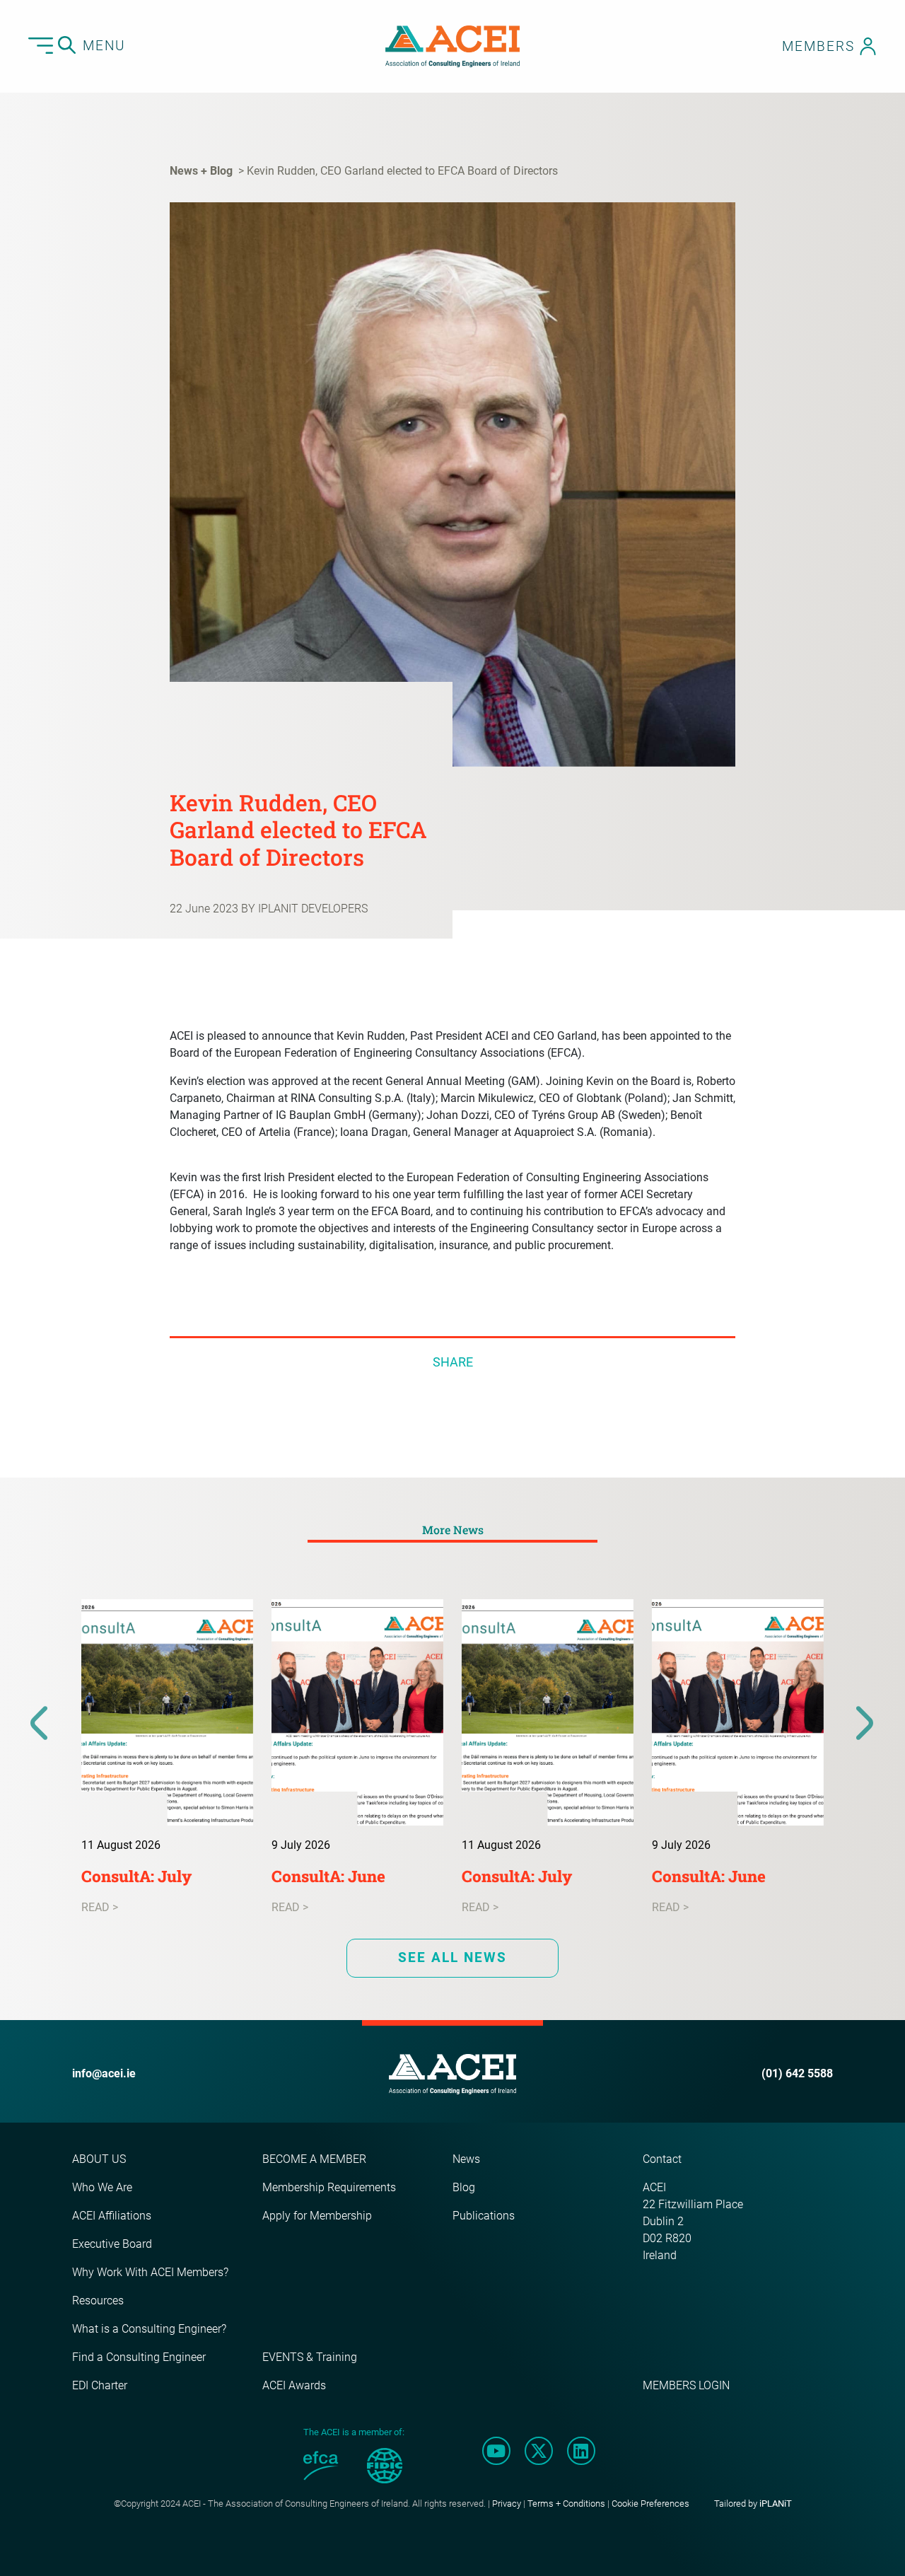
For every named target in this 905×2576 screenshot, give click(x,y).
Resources (98, 2301)
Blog (464, 2187)
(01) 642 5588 (797, 2073)
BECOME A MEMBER (314, 2159)
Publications (484, 2216)
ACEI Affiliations (112, 2216)
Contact (662, 2159)
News (466, 2159)
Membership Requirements (329, 2187)
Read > (100, 1907)
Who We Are (102, 2187)
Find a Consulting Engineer (139, 2357)
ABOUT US (99, 2159)
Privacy (507, 2504)
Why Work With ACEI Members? (150, 2272)
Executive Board (112, 2244)
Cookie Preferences (650, 2504)
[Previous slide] (40, 1724)
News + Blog (201, 171)
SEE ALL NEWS (452, 1957)
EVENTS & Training (310, 2357)
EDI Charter (100, 2385)
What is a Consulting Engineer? (149, 2329)
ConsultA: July (136, 1876)
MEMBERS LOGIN (686, 2385)
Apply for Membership (317, 2216)
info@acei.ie (104, 2073)
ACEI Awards (294, 2385)
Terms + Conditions (566, 2504)
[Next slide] (865, 1724)
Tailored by (753, 2504)
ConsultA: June (328, 1876)
